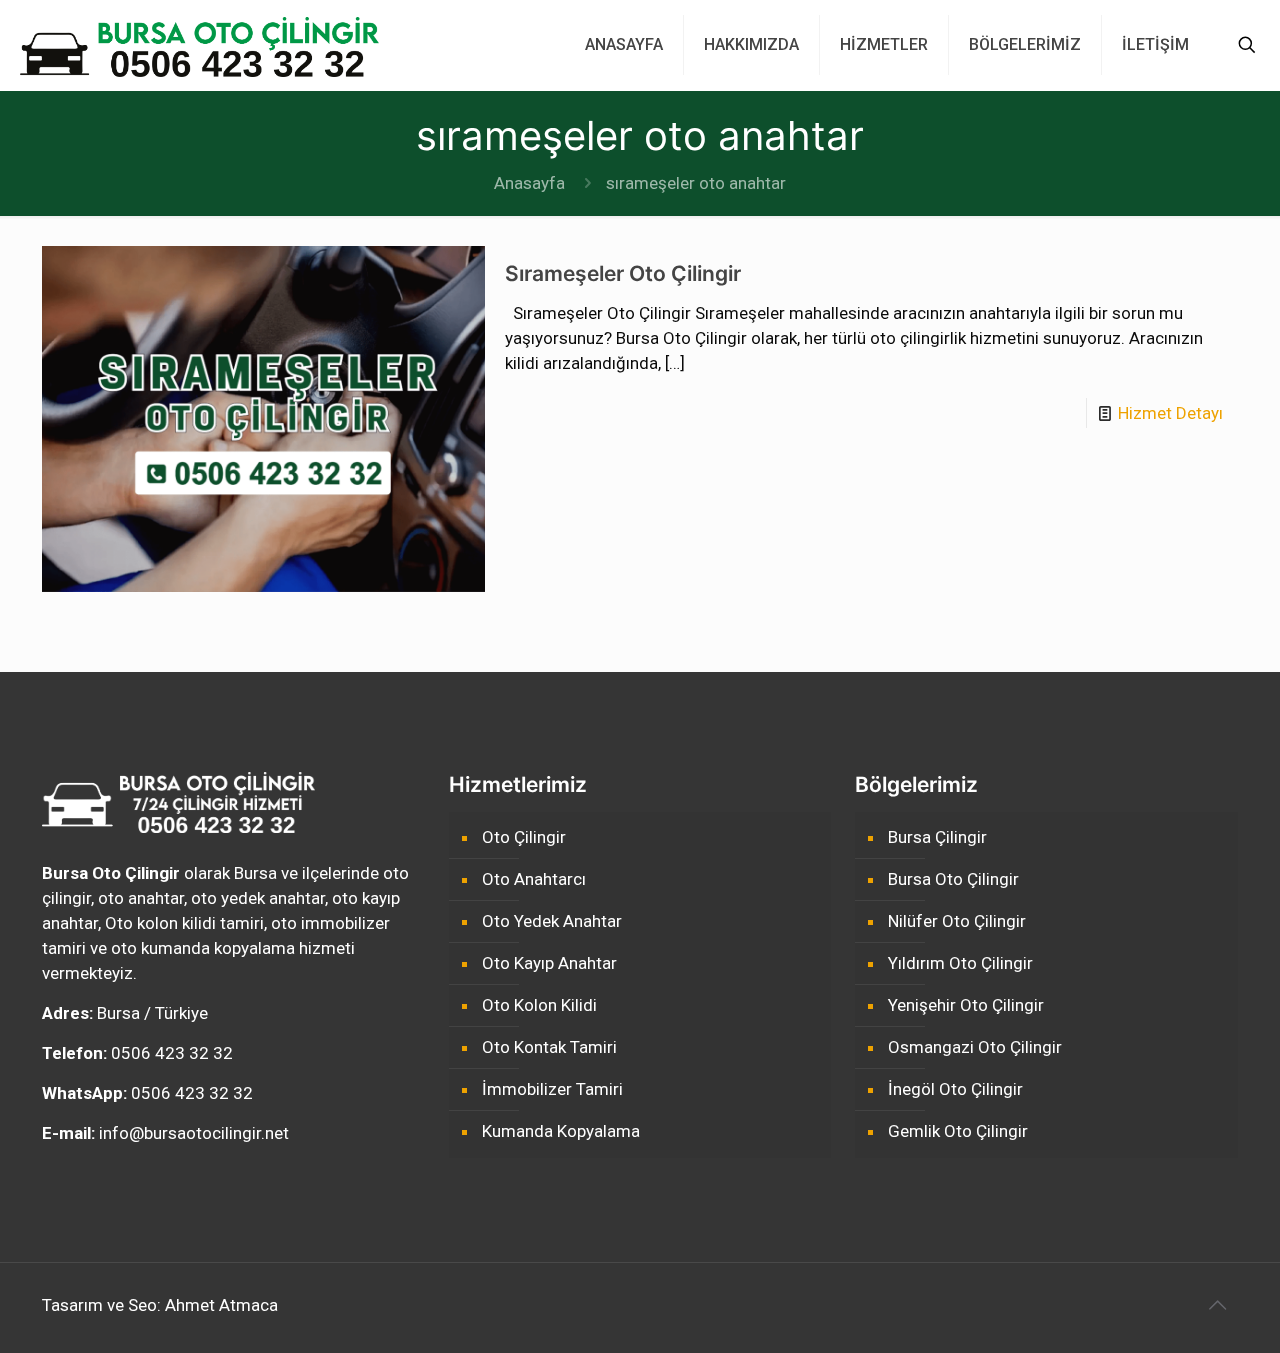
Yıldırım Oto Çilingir (960, 963)
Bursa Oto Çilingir (953, 879)
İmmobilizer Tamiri (552, 1089)
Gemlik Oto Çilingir (958, 1131)
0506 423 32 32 (172, 1053)
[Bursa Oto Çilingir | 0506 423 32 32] (199, 45)
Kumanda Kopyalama (561, 1131)
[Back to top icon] (1217, 1305)
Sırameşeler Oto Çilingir (623, 273)
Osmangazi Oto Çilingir (975, 1047)
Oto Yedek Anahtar (552, 921)
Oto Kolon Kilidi (539, 1005)
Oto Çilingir (524, 837)
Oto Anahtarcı (534, 879)
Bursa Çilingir (937, 837)
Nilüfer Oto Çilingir (957, 921)
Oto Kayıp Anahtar (549, 963)
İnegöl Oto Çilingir (955, 1089)
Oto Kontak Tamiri (549, 1047)
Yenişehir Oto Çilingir (966, 1005)
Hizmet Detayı (1170, 413)
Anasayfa (529, 183)
